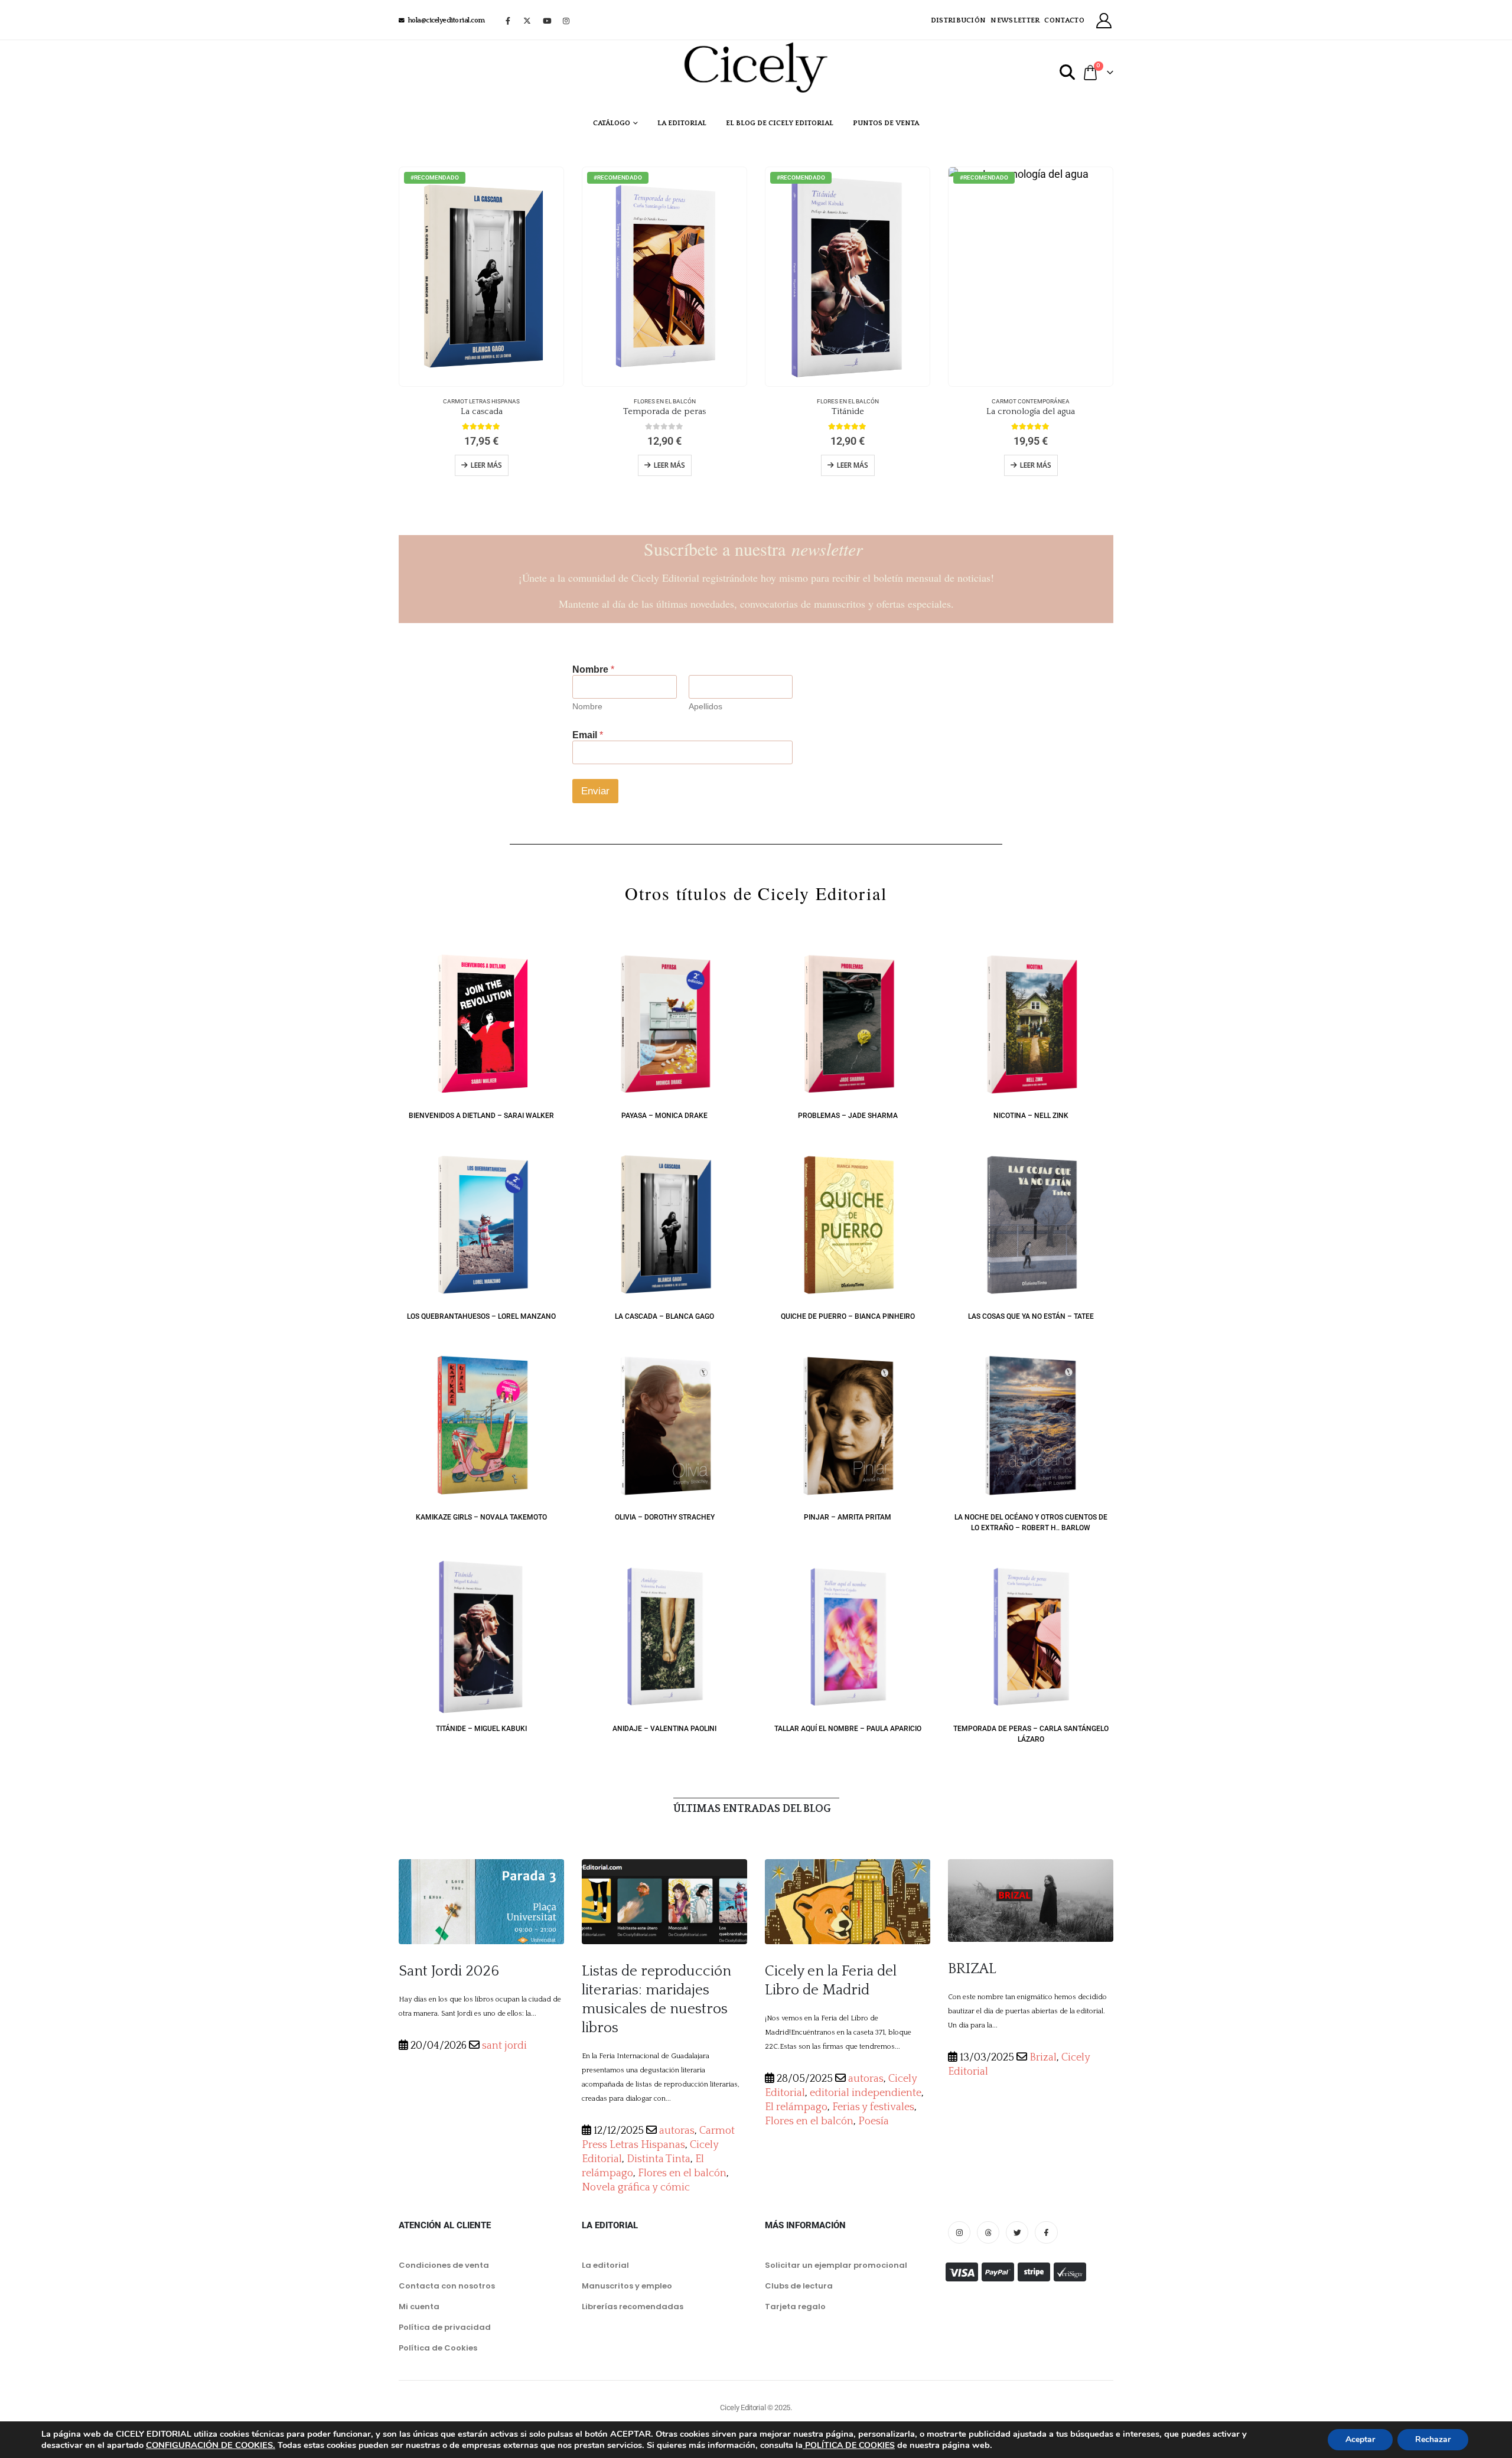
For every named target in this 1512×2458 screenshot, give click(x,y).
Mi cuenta (419, 2307)
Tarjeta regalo (795, 2307)
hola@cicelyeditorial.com (447, 20)
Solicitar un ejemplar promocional (836, 2265)
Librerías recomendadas (633, 2307)
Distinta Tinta (659, 2159)
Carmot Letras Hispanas (481, 401)
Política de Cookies (438, 2348)
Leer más (486, 465)
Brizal (1043, 2058)
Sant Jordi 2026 (449, 1971)
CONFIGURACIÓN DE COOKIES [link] (209, 2445)
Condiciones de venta (444, 2265)
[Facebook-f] (1046, 2232)
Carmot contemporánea (1031, 401)
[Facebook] (508, 21)
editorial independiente (866, 2093)
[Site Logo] (756, 67)
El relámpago (796, 2107)
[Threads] (988, 2232)
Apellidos (706, 706)
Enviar (595, 791)
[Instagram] (566, 21)
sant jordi (504, 2046)
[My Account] (1104, 21)
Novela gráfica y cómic (636, 2188)
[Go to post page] (481, 1902)
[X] (527, 21)
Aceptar (1360, 2439)
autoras (677, 2131)
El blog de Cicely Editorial (780, 123)
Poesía (874, 2121)
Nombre (587, 706)
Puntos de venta (886, 123)
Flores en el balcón (665, 401)
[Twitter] (1017, 2232)
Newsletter (1015, 20)
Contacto (1064, 20)
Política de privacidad (445, 2327)
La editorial (682, 123)
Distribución (959, 20)
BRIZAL (972, 1969)
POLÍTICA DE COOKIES (849, 2445)
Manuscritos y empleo (627, 2286)
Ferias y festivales (873, 2107)
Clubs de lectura (799, 2286)
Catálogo (612, 123)
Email (588, 735)
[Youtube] (547, 21)
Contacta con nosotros (447, 2286)
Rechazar (1433, 2439)
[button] (1068, 73)
